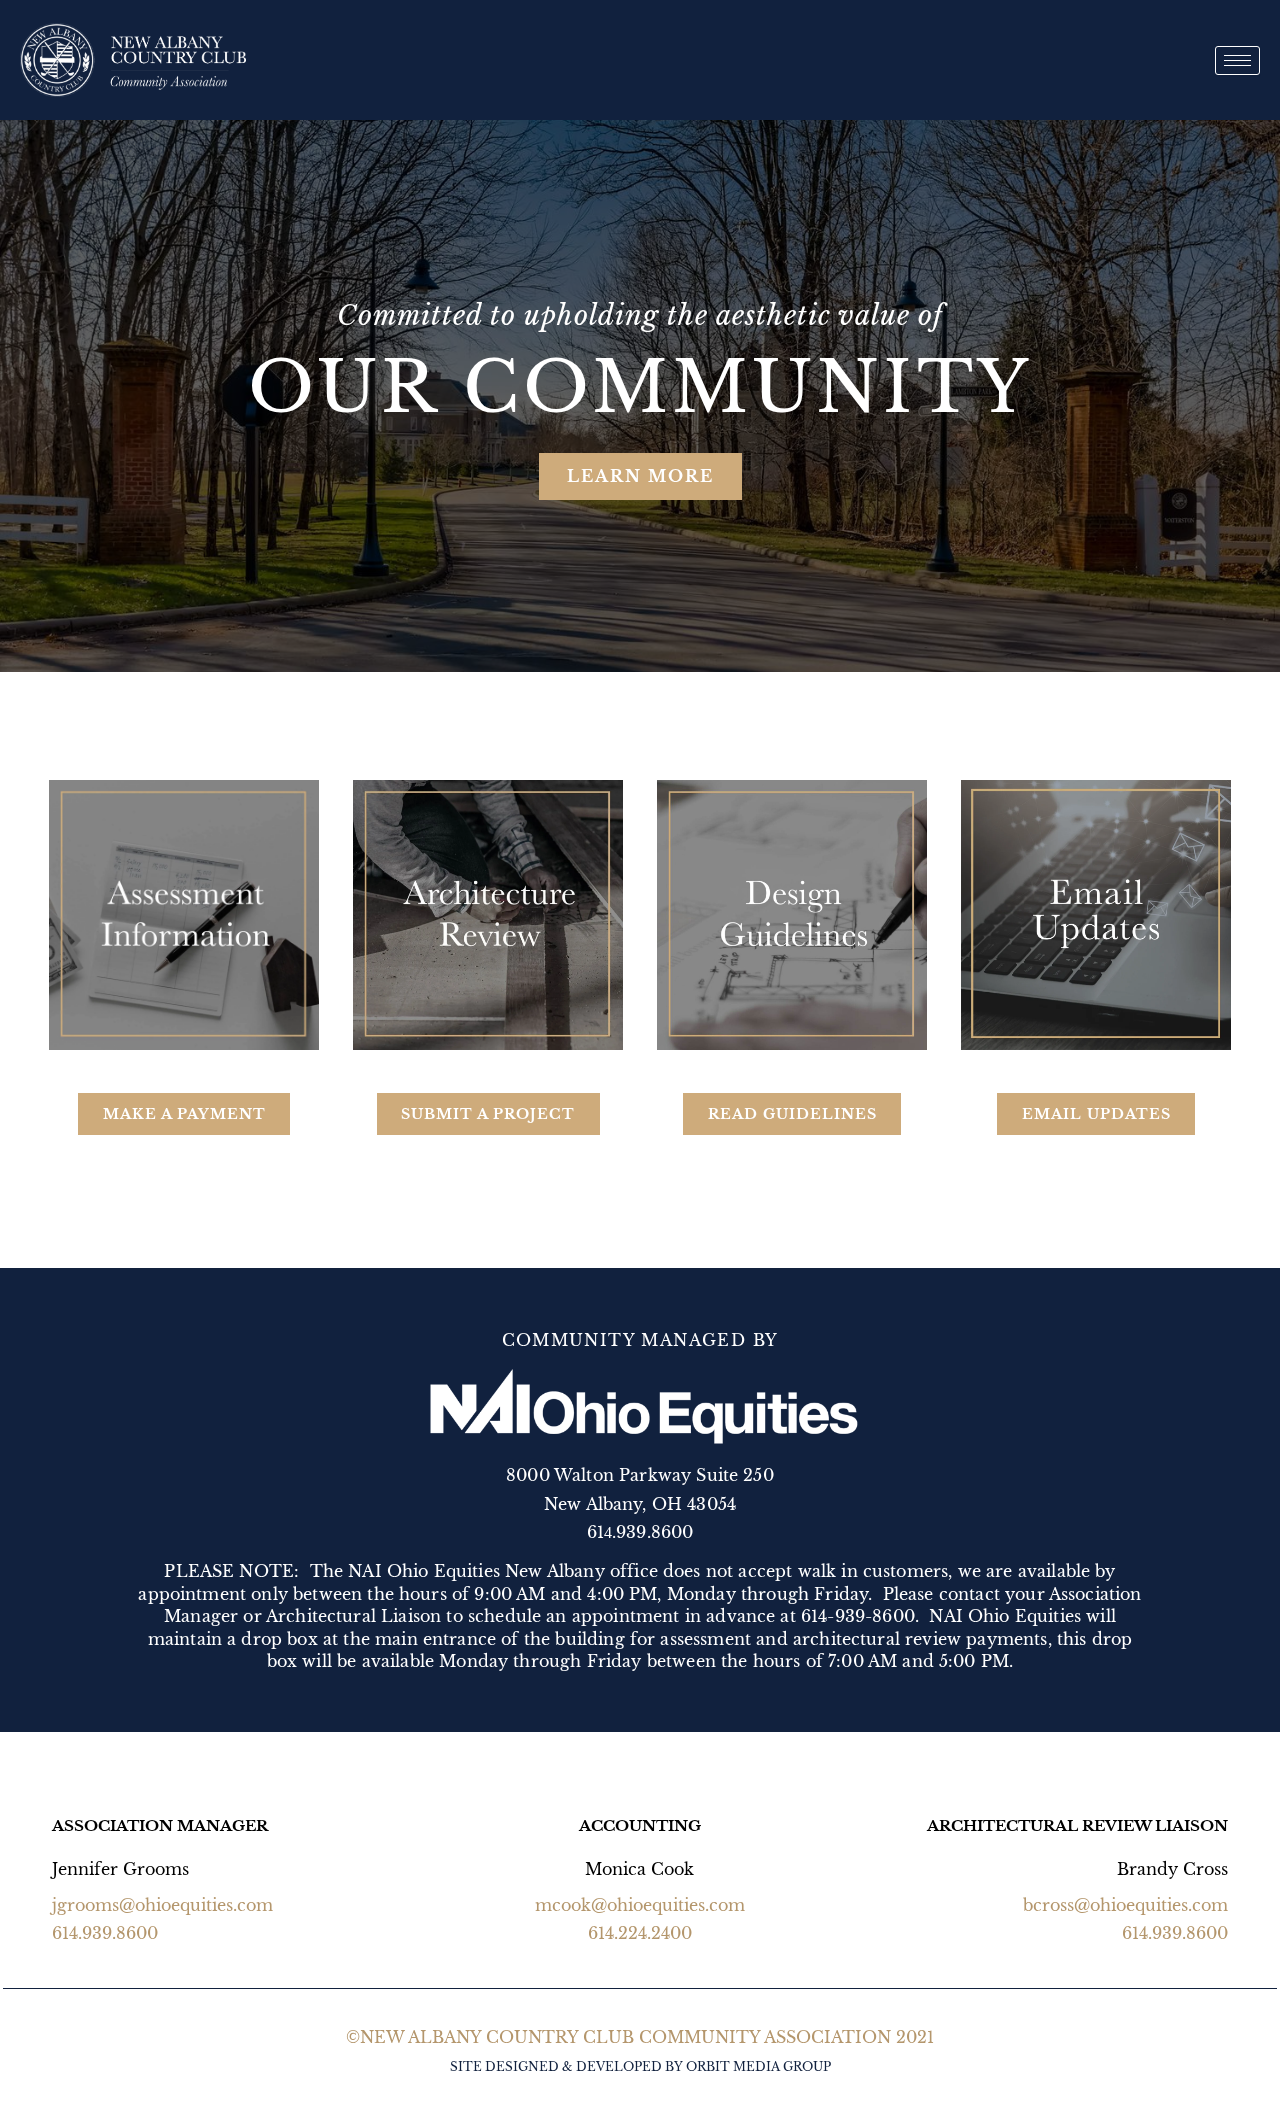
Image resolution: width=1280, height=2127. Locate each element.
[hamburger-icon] (1237, 60)
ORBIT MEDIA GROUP (758, 2066)
